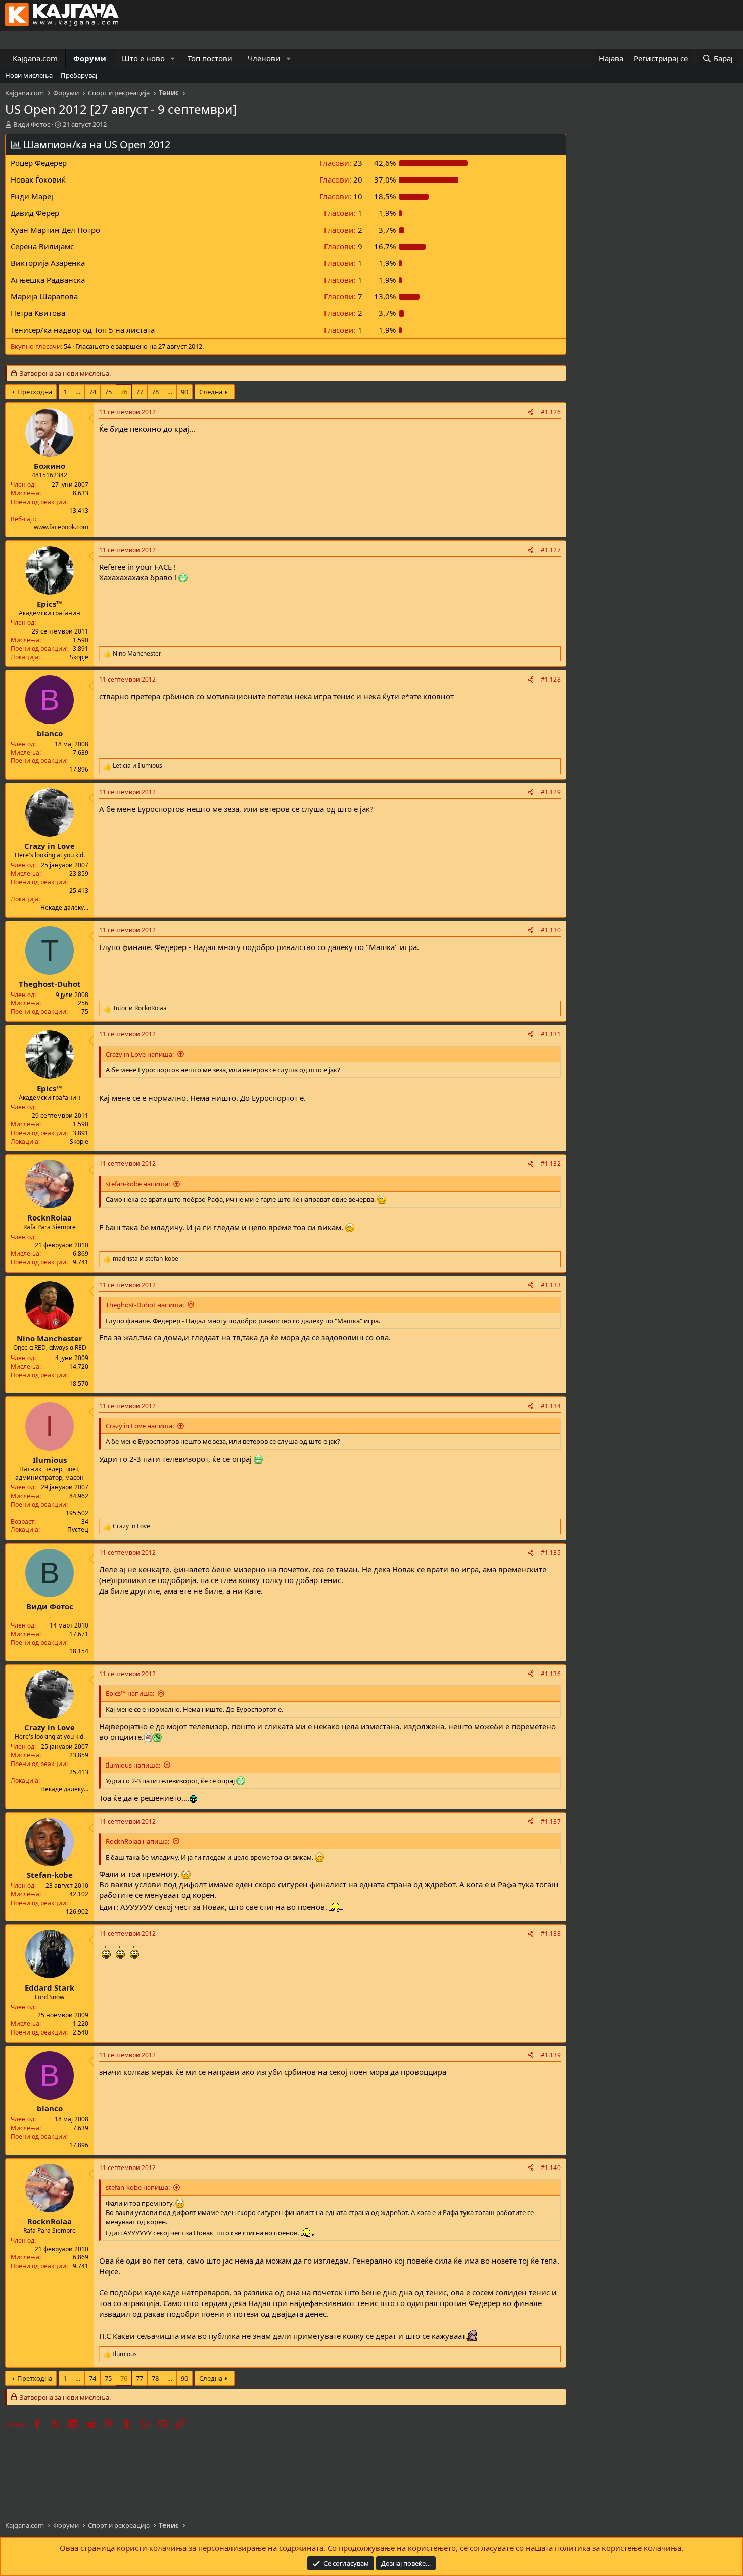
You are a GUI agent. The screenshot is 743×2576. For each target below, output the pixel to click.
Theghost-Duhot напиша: (145, 1305)
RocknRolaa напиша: (137, 1841)
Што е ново (143, 58)
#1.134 (551, 1406)
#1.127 (551, 550)
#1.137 (551, 1821)
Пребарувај (79, 75)
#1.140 (551, 2168)
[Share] (531, 412)
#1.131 (551, 1034)
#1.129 (551, 792)
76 (124, 392)
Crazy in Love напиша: (140, 1054)
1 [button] (343, 213)
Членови (264, 58)
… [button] (78, 392)
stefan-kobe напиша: (138, 1184)
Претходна (35, 392)
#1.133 (551, 1285)
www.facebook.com (61, 527)
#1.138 (551, 1934)
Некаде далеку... (64, 907)
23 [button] (341, 163)
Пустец (78, 1530)
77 (140, 392)
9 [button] (343, 246)
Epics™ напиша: (130, 1693)
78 (155, 392)
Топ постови (210, 58)
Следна (211, 392)
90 (184, 392)
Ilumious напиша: (133, 1765)
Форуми (90, 58)
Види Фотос (32, 124)
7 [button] (343, 296)
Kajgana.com (35, 58)
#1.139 (551, 2055)
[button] (173, 58)
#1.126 (551, 412)
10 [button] (341, 196)
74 (92, 392)
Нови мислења (29, 75)
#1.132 (551, 1164)
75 (108, 392)
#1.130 (551, 930)
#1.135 (551, 1552)
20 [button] (341, 179)
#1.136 (551, 1674)
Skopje (79, 657)
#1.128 (551, 679)
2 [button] (343, 230)
